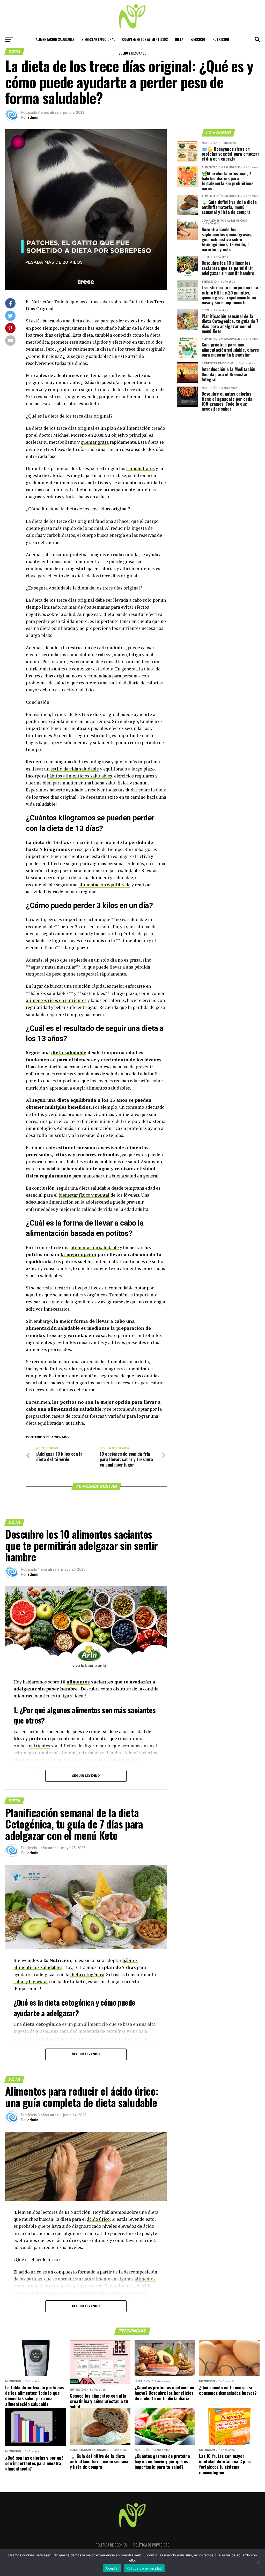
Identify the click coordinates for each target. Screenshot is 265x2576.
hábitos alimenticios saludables (79, 776)
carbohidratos (141, 468)
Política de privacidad (151, 2545)
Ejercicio (198, 39)
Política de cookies (111, 2545)
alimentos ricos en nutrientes (56, 1000)
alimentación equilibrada (104, 885)
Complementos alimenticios (145, 39)
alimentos (78, 1682)
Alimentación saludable (55, 39)
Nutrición (221, 39)
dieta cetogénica (87, 1974)
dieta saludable (69, 1052)
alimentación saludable (95, 1247)
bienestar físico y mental (84, 1195)
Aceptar (112, 2568)
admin (33, 117)
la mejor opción (78, 1254)
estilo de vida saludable (75, 769)
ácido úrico (98, 2219)
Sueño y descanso (132, 53)
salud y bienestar (31, 1981)
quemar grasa (95, 442)
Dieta (179, 39)
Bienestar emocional (98, 39)
